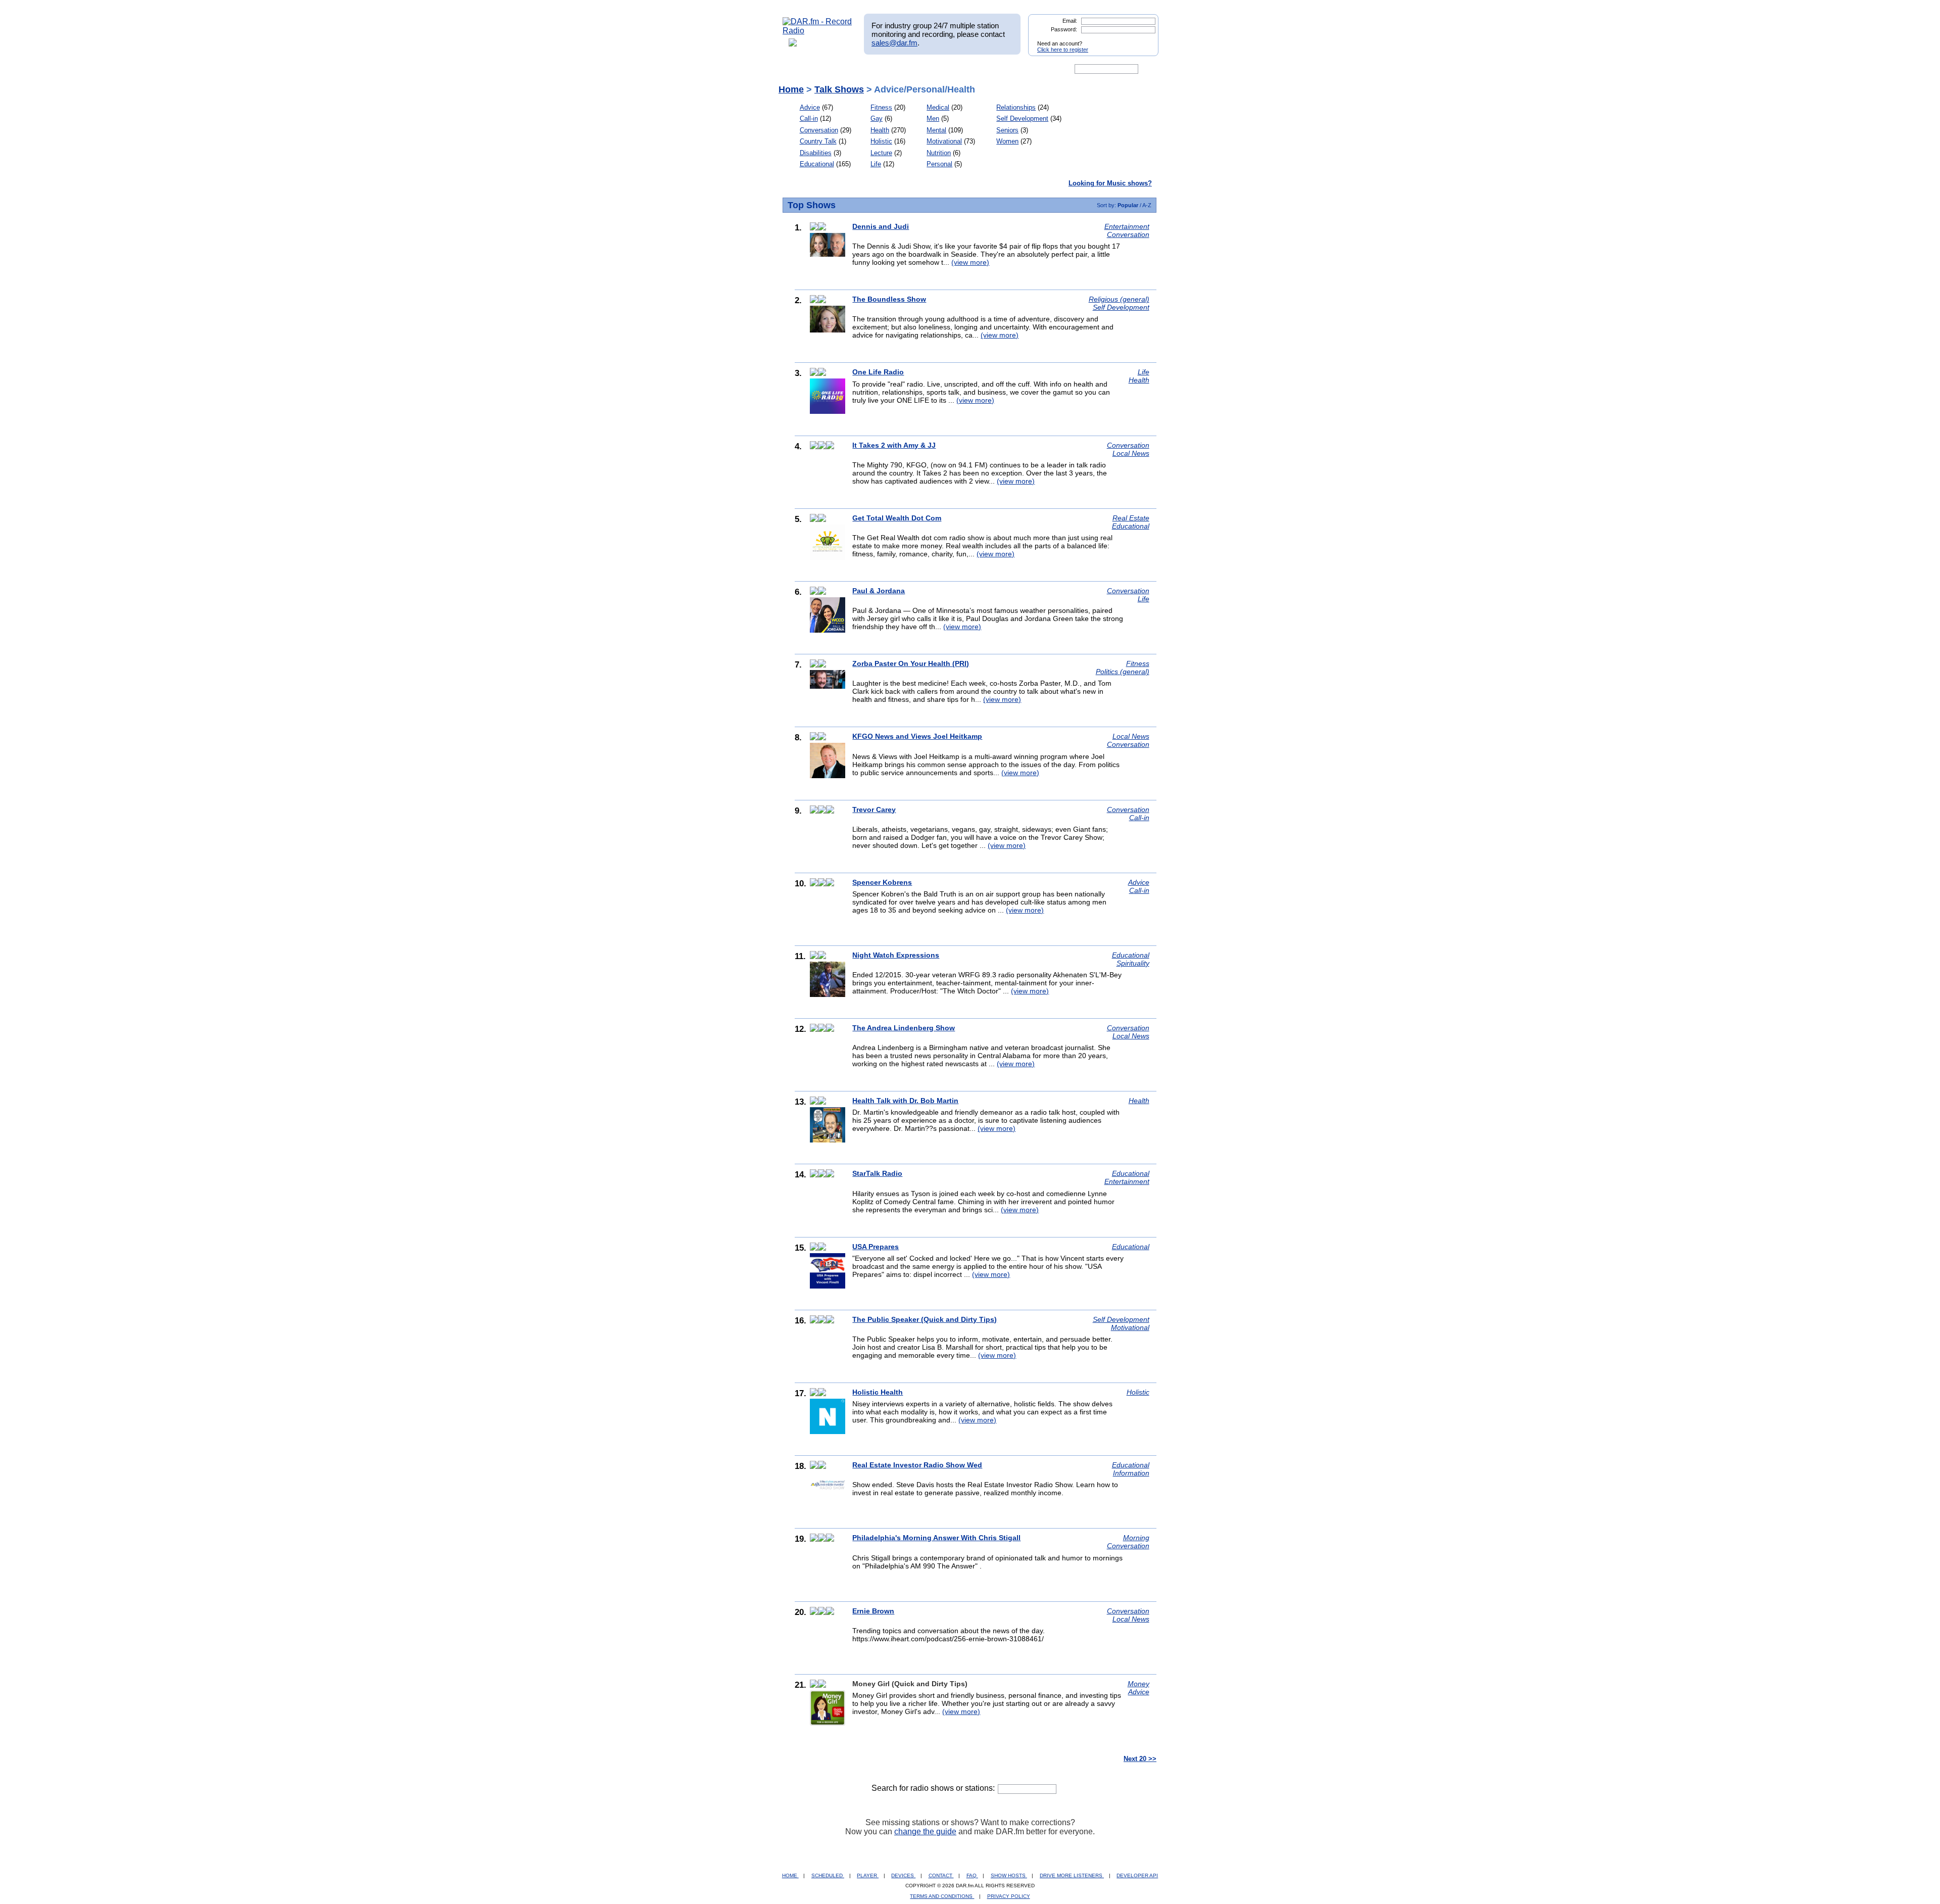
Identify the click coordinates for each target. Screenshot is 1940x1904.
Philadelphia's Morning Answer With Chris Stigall (936, 1538)
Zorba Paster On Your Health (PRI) (911, 663)
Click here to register (1063, 50)
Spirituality (1133, 963)
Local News (1131, 453)
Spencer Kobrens (882, 882)
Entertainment (1127, 226)
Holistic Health (878, 1392)
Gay (877, 118)
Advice (810, 107)
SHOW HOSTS (1009, 1875)
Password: (1064, 29)
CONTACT (941, 1875)
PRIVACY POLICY (1009, 1896)
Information (1131, 1473)
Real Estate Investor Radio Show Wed (917, 1465)
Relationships (1016, 107)
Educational (817, 164)
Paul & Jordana (879, 591)
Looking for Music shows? (1110, 183)
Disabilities (816, 153)
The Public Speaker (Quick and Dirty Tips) (925, 1319)
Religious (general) (1119, 299)
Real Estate (1131, 518)
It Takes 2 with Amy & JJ (894, 445)
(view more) (970, 262)
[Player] (899, 69)
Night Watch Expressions (896, 955)
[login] (1143, 39)
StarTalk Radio (877, 1173)
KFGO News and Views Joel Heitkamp (917, 736)
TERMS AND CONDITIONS (942, 1896)
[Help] (940, 69)
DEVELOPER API (1137, 1875)
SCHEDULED (828, 1875)
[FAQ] (979, 69)
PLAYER (868, 1875)
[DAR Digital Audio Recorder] (800, 69)
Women (1007, 141)
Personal (939, 164)
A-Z (1147, 205)
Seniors (1007, 130)
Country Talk (818, 141)
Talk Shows (839, 89)
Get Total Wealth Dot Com (897, 518)
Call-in (809, 118)
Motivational (944, 141)
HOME (790, 1875)
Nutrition (939, 153)
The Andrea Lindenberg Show (904, 1028)
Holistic (881, 141)
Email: (1070, 21)
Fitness (881, 107)
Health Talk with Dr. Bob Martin (905, 1101)
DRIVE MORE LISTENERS (1072, 1875)
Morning (1136, 1538)
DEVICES (903, 1875)
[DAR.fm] (817, 31)
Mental (936, 130)
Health (880, 130)
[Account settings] (1019, 69)
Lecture (881, 153)
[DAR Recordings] (850, 69)
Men (933, 118)
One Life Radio (878, 372)
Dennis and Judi (881, 226)
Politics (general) (1123, 672)
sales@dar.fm (894, 43)
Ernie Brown (873, 1611)
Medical (938, 107)
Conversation (819, 130)
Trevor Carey (874, 810)
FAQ (972, 1875)
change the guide (925, 1831)
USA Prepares (876, 1247)
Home (791, 89)
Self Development (1022, 118)
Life (876, 164)
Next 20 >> (1140, 1759)
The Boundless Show (889, 299)
